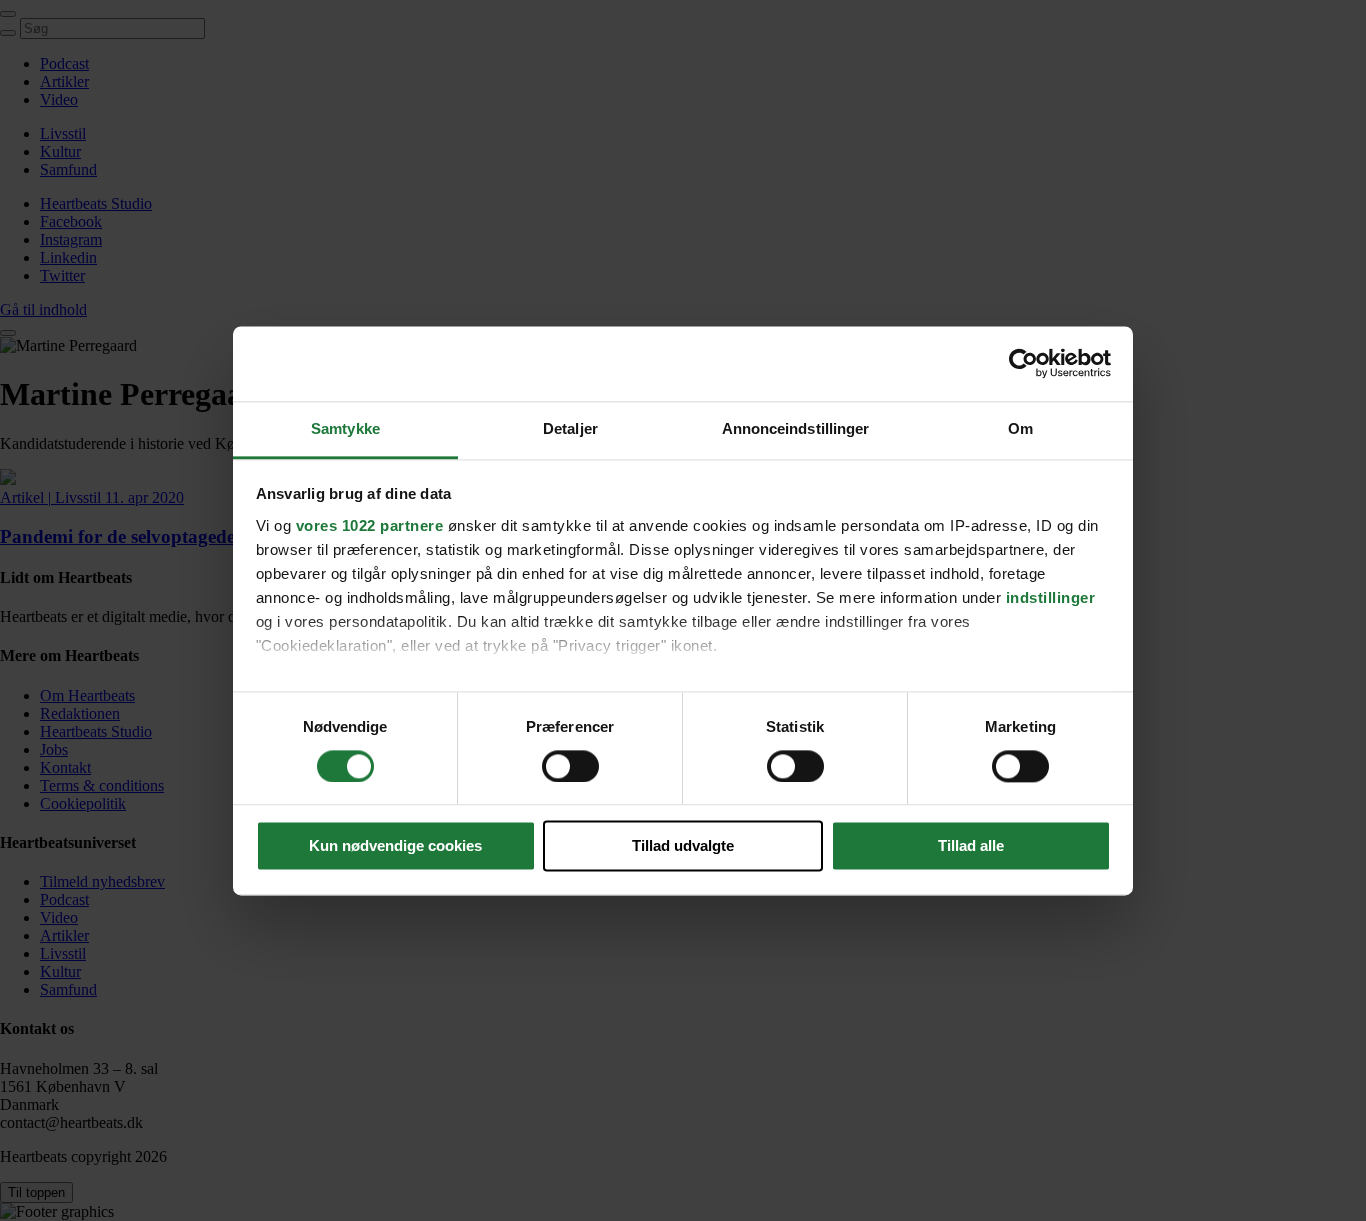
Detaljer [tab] (570, 428)
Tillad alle (971, 846)
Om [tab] (1020, 428)
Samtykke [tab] (345, 428)
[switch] (570, 766)
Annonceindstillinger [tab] (796, 428)
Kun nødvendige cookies (395, 846)
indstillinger (1051, 597)
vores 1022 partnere (370, 525)
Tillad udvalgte (683, 846)
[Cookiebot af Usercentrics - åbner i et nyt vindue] (1023, 363)
